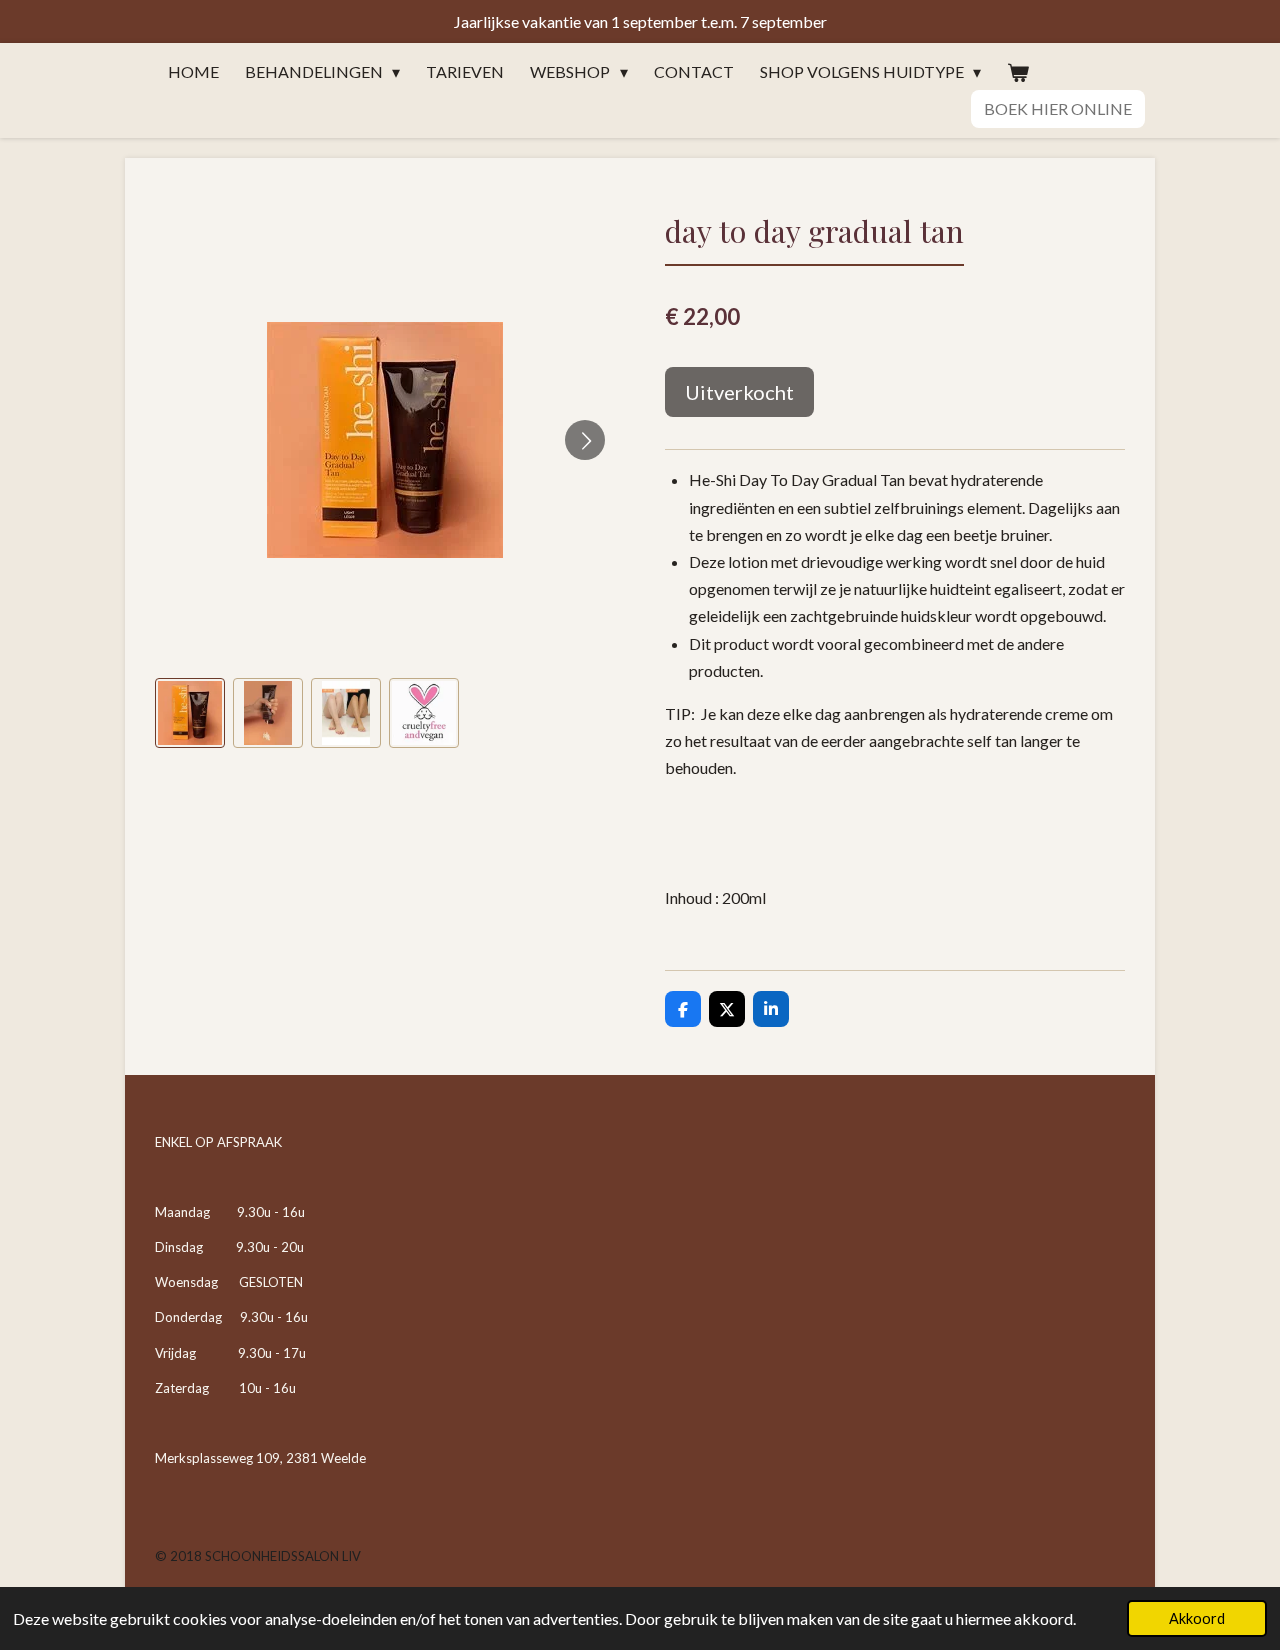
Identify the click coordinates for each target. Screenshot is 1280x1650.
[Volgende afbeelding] (585, 440)
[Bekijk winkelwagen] (1018, 71)
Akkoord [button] (1197, 1618)
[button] (190, 713)
